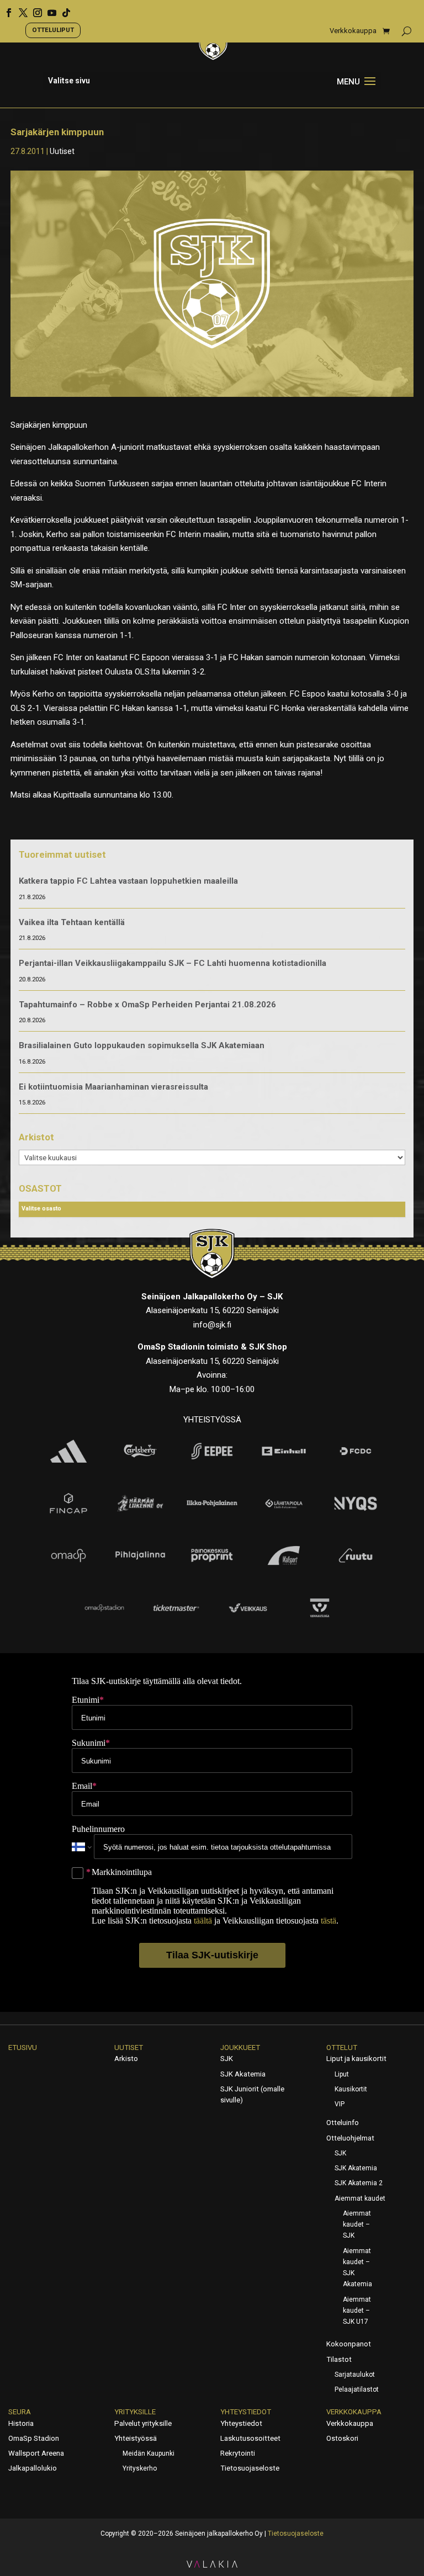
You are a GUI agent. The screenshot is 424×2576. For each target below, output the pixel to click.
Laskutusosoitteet (250, 2438)
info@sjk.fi (212, 1325)
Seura (20, 2412)
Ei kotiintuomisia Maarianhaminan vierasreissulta (113, 1087)
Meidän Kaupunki (149, 2453)
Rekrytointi (238, 2453)
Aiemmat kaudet (360, 2198)
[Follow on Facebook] (5, 9)
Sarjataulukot (355, 2375)
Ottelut (342, 2047)
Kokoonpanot (349, 2344)
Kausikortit (351, 2089)
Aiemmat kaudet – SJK (357, 2225)
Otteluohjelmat (350, 2138)
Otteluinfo (343, 2123)
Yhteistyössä (136, 2438)
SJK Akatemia (243, 2074)
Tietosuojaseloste (250, 2468)
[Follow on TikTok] (62, 9)
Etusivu (23, 2047)
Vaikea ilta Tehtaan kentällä (72, 922)
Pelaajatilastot (357, 2389)
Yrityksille (135, 2412)
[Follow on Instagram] (34, 9)
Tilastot (339, 2359)
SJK (227, 2059)
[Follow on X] (19, 9)
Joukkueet (240, 2047)
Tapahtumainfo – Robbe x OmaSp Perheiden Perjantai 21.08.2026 (147, 1005)
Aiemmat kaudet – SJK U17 (357, 2311)
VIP (340, 2104)
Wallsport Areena (36, 2453)
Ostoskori (342, 2438)
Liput (342, 2074)
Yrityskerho (140, 2468)
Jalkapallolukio (33, 2468)
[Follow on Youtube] (48, 9)
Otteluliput (53, 30)
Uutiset (62, 151)
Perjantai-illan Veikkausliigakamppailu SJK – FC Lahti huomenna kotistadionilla (173, 963)
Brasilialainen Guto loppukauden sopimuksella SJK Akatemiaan (142, 1045)
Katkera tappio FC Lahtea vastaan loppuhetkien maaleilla (128, 881)
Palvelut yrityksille (143, 2423)
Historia (21, 2423)
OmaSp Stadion (34, 2438)
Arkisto (126, 2059)
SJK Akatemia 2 (359, 2183)
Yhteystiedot (246, 2412)
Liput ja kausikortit (356, 2059)
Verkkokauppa (353, 31)
